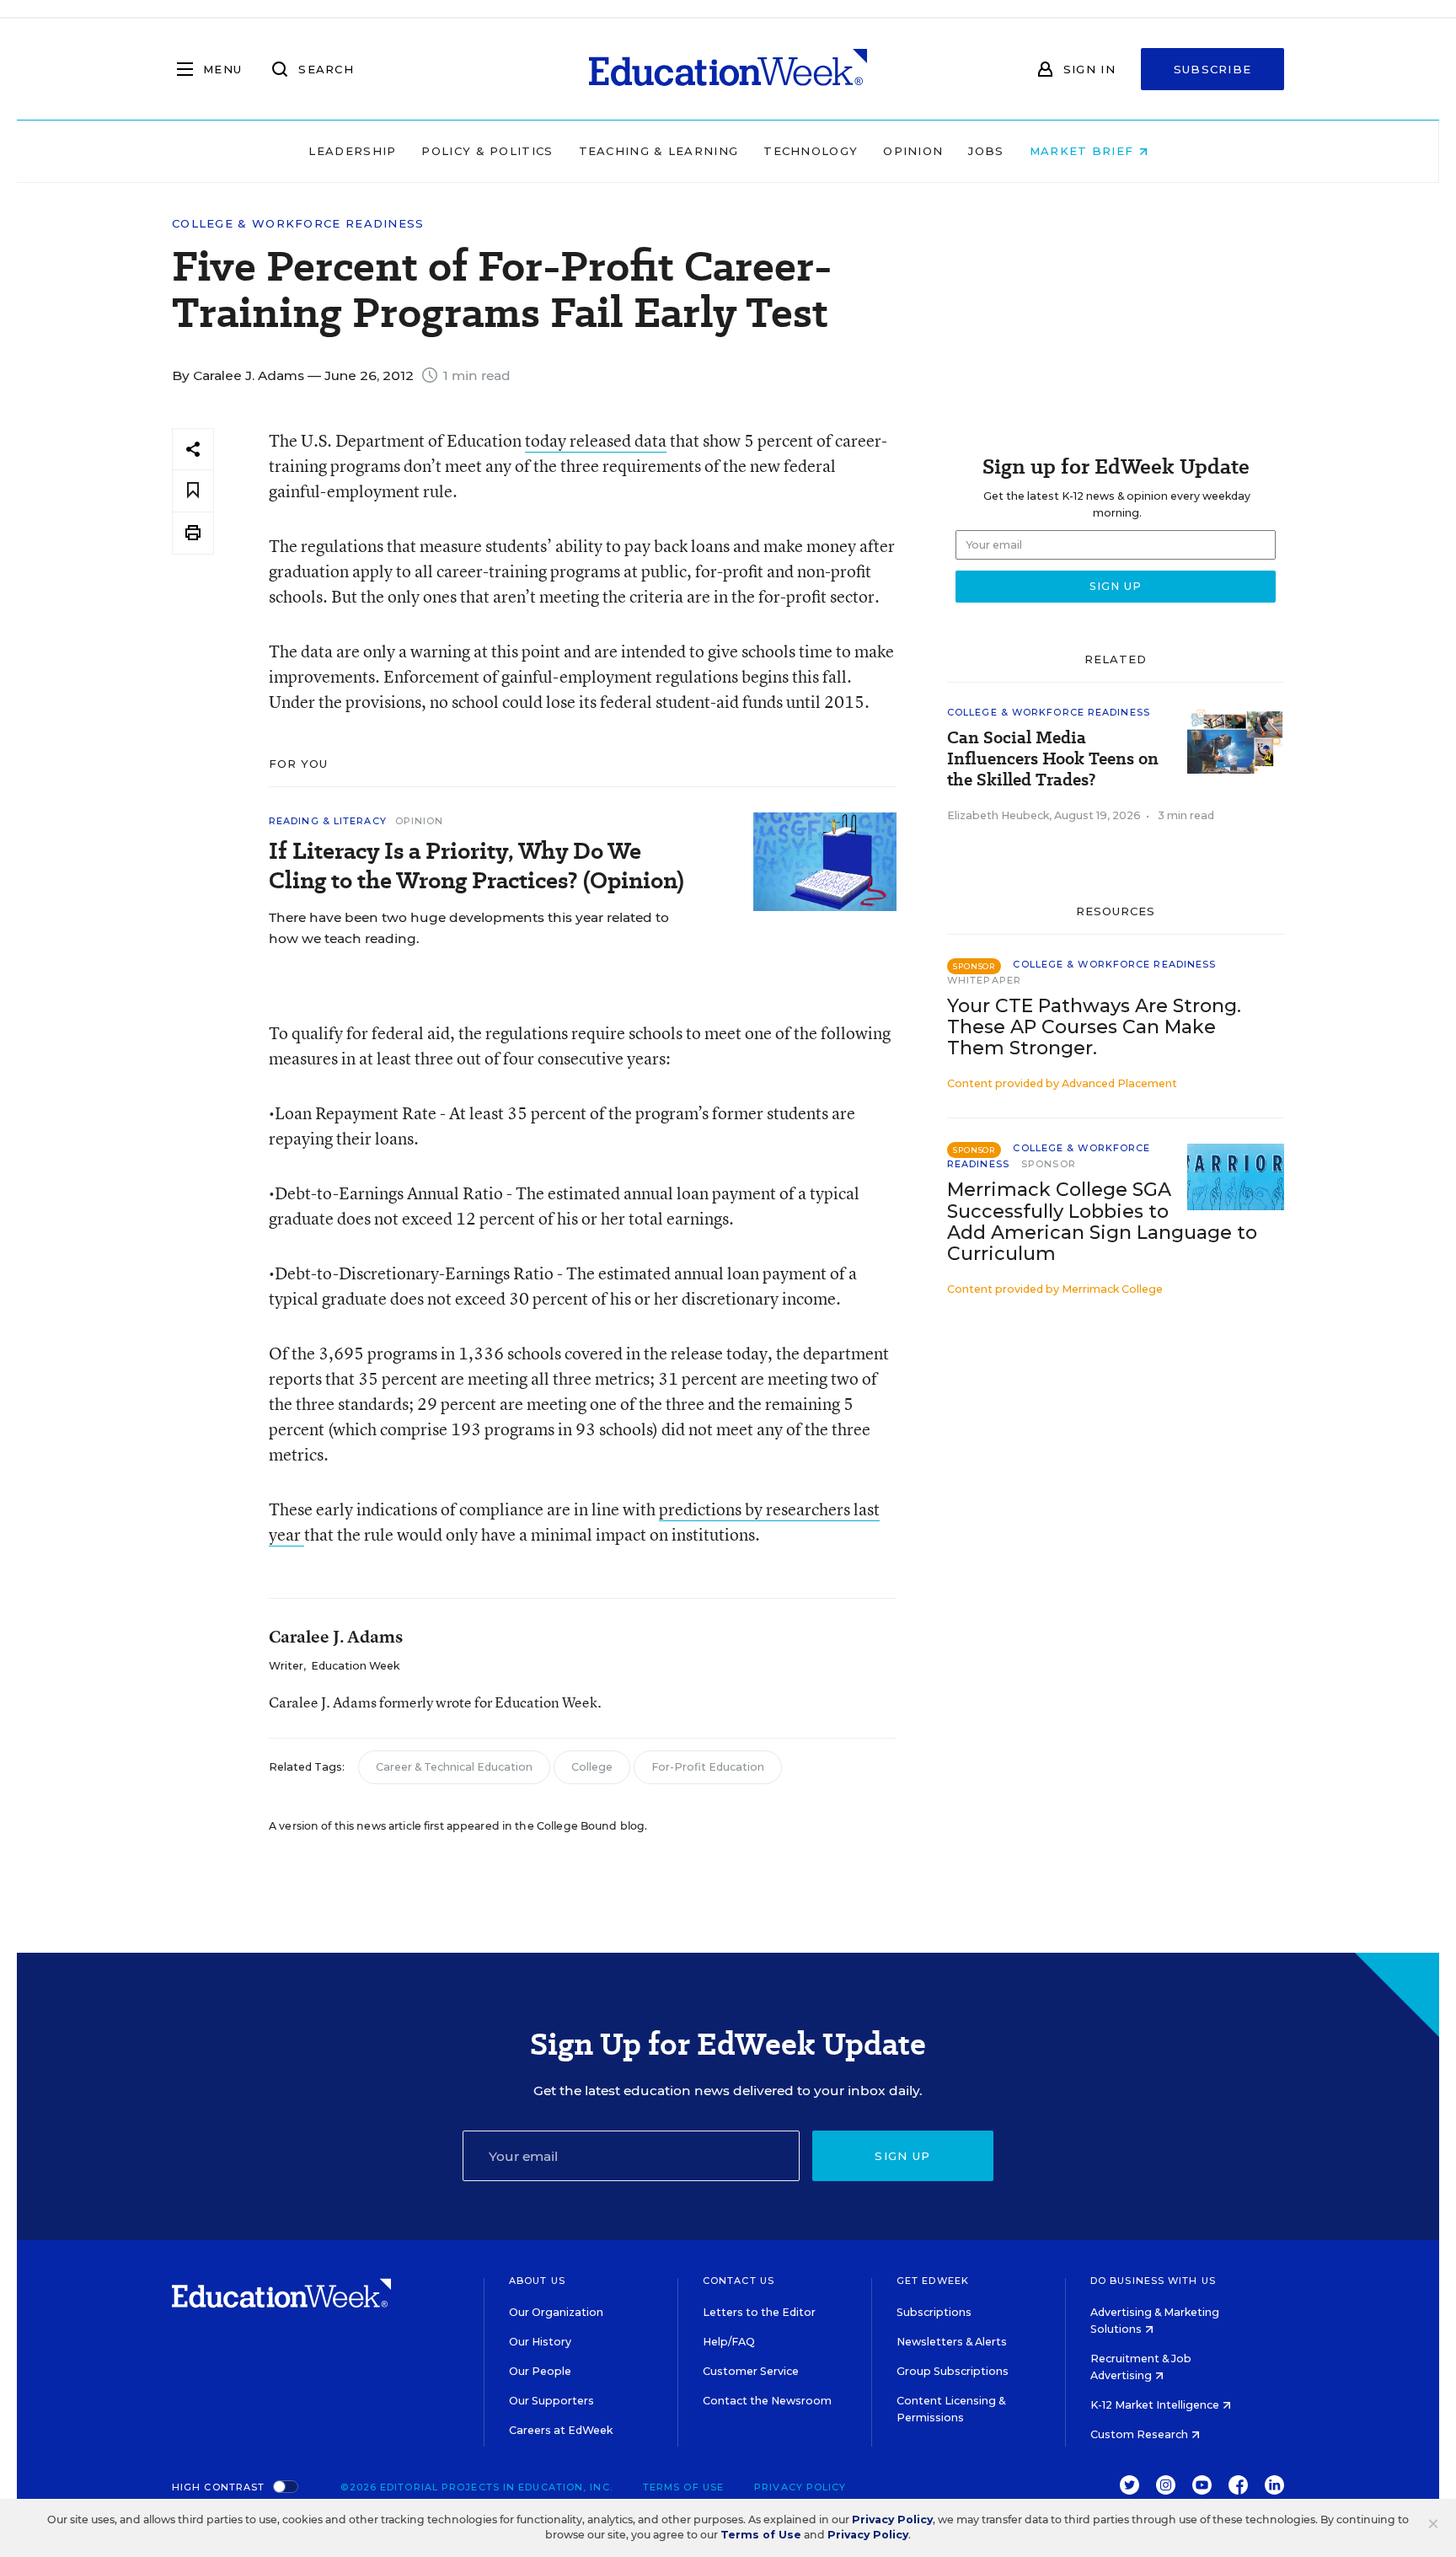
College (592, 1767)
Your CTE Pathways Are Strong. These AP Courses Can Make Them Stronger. (1094, 1027)
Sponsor (1049, 1164)
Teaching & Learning (659, 151)
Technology (811, 151)
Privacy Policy (800, 2487)
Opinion (913, 151)
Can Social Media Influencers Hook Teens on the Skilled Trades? (1053, 759)
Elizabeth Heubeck (998, 815)
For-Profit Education (708, 1767)
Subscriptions (934, 2312)
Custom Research (1140, 2434)
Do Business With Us (1153, 2281)
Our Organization (556, 2312)
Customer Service (751, 2371)
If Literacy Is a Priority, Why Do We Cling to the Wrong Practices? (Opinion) (476, 866)
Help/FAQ (729, 2342)
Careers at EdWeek (561, 2430)
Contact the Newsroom (767, 2401)
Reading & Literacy (328, 821)
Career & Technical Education (454, 1767)
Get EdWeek (933, 2281)
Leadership (352, 151)
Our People (540, 2371)
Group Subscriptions (953, 2371)
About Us (537, 2281)
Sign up (902, 2156)
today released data (596, 440)
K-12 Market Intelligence (1156, 2405)
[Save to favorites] (193, 491)
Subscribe (1213, 69)
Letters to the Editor (759, 2312)
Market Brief (1084, 151)
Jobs (986, 151)
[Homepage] (728, 69)
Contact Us (739, 2281)
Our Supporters (551, 2401)
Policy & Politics (487, 151)
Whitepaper (984, 980)
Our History (540, 2342)
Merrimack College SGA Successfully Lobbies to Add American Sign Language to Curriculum (1102, 1221)
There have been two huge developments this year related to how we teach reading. (469, 928)
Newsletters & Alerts (952, 2342)
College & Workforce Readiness (298, 224)
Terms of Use (683, 2487)
